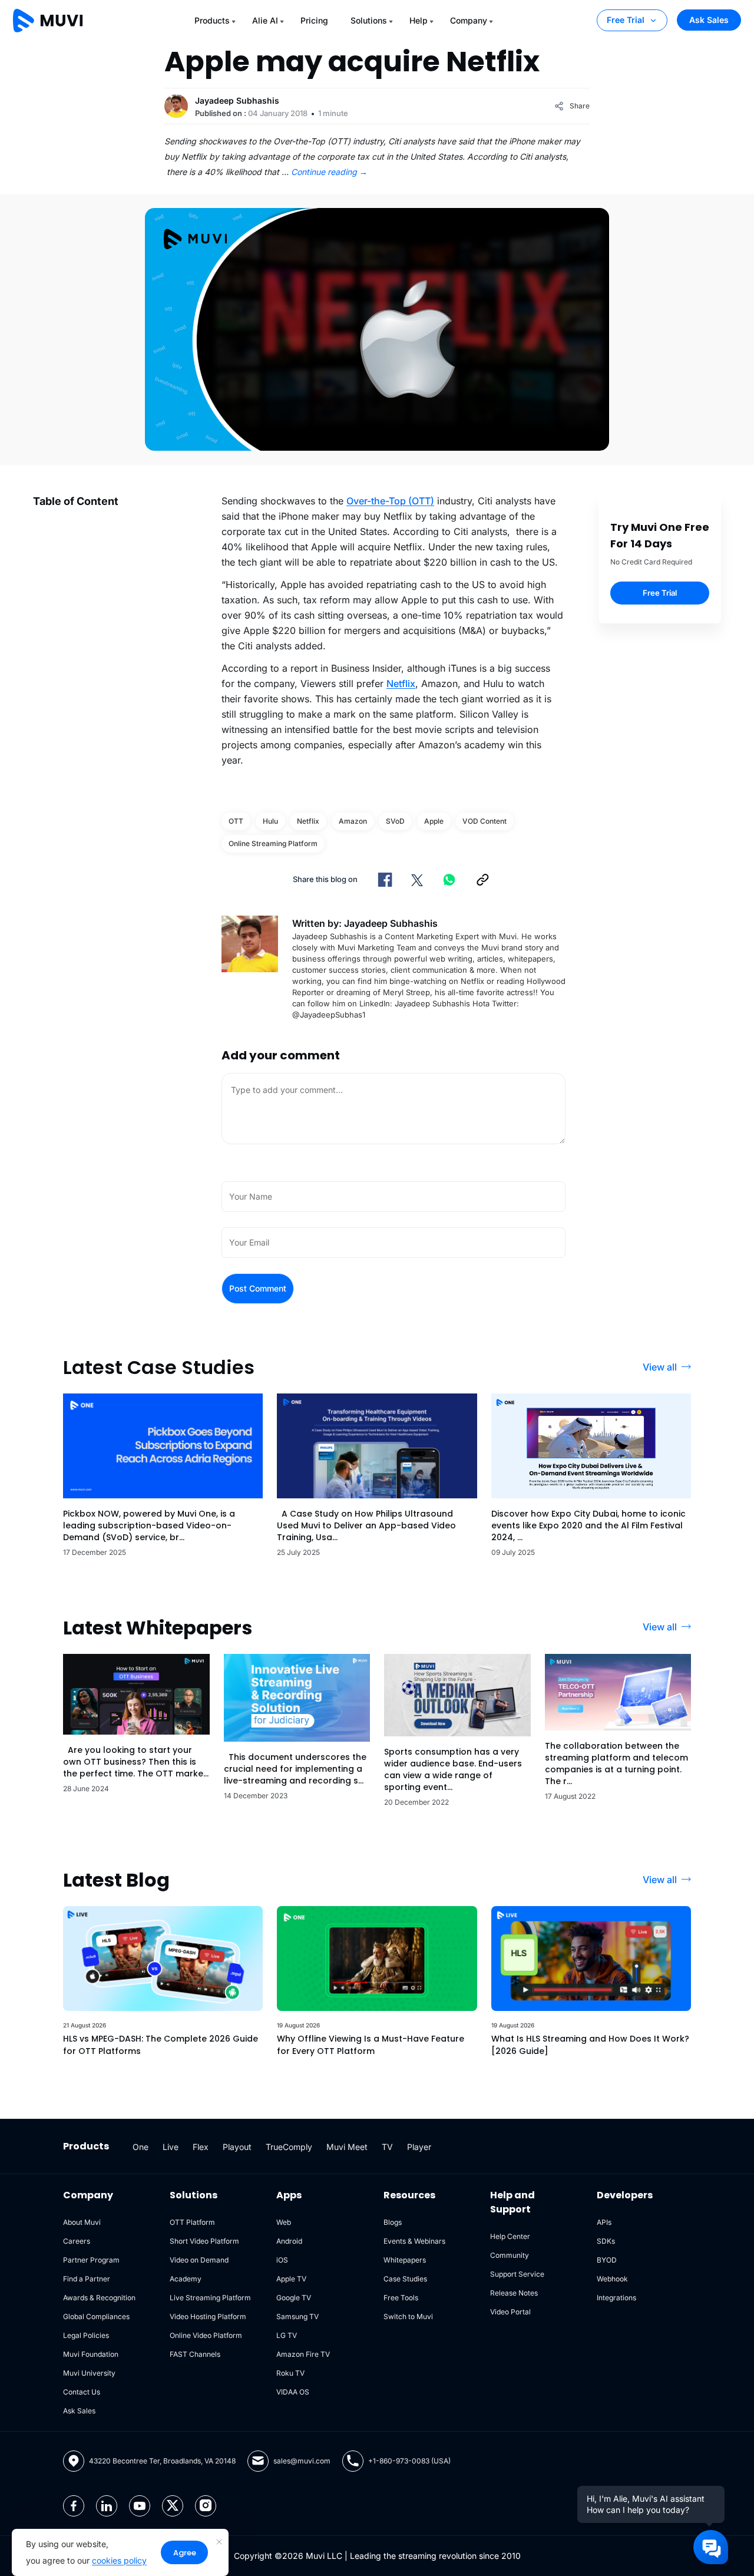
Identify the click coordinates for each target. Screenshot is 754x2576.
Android (289, 2241)
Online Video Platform (206, 2335)
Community (510, 2255)
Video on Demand (199, 2260)
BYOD (607, 2260)
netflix (308, 821)
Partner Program (91, 2260)
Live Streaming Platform (210, 2298)
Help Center (510, 2236)
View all (660, 1367)
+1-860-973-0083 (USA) (409, 2461)
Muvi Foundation (91, 2354)
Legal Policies (86, 2335)
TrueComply (289, 2147)
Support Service (517, 2274)
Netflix (401, 683)
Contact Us (82, 2392)
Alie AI (265, 20)
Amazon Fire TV (303, 2354)
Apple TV (291, 2279)
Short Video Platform (204, 2241)
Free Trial (626, 20)
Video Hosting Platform (208, 2316)
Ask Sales (709, 20)
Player (419, 2147)
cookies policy (119, 2560)
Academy (186, 2279)
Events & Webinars (414, 2241)
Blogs (393, 2222)
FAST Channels (195, 2354)
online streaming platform (273, 843)
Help (419, 20)
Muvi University (89, 2373)
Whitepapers (405, 2260)
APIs (604, 2222)
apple (434, 821)
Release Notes (514, 2293)
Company (469, 20)
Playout (237, 2147)
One (140, 2147)
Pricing (314, 20)
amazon (353, 821)
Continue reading (329, 172)
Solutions (369, 20)
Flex (201, 2147)
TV (387, 2147)
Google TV (294, 2298)
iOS (282, 2260)
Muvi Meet (347, 2147)
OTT (236, 821)
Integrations (616, 2298)
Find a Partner (87, 2279)
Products (212, 20)
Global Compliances (96, 2316)
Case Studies (405, 2279)
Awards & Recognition (99, 2298)
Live (171, 2147)
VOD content (485, 821)
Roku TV (290, 2373)
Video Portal (510, 2312)
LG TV (287, 2335)
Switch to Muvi (408, 2316)
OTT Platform (192, 2222)
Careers (77, 2241)
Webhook (612, 2279)
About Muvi (82, 2222)
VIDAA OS (293, 2392)
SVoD (395, 821)
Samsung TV (297, 2316)
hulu (270, 821)
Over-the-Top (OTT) (390, 501)
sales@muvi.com (302, 2461)
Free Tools (401, 2298)
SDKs (606, 2241)
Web (284, 2222)
